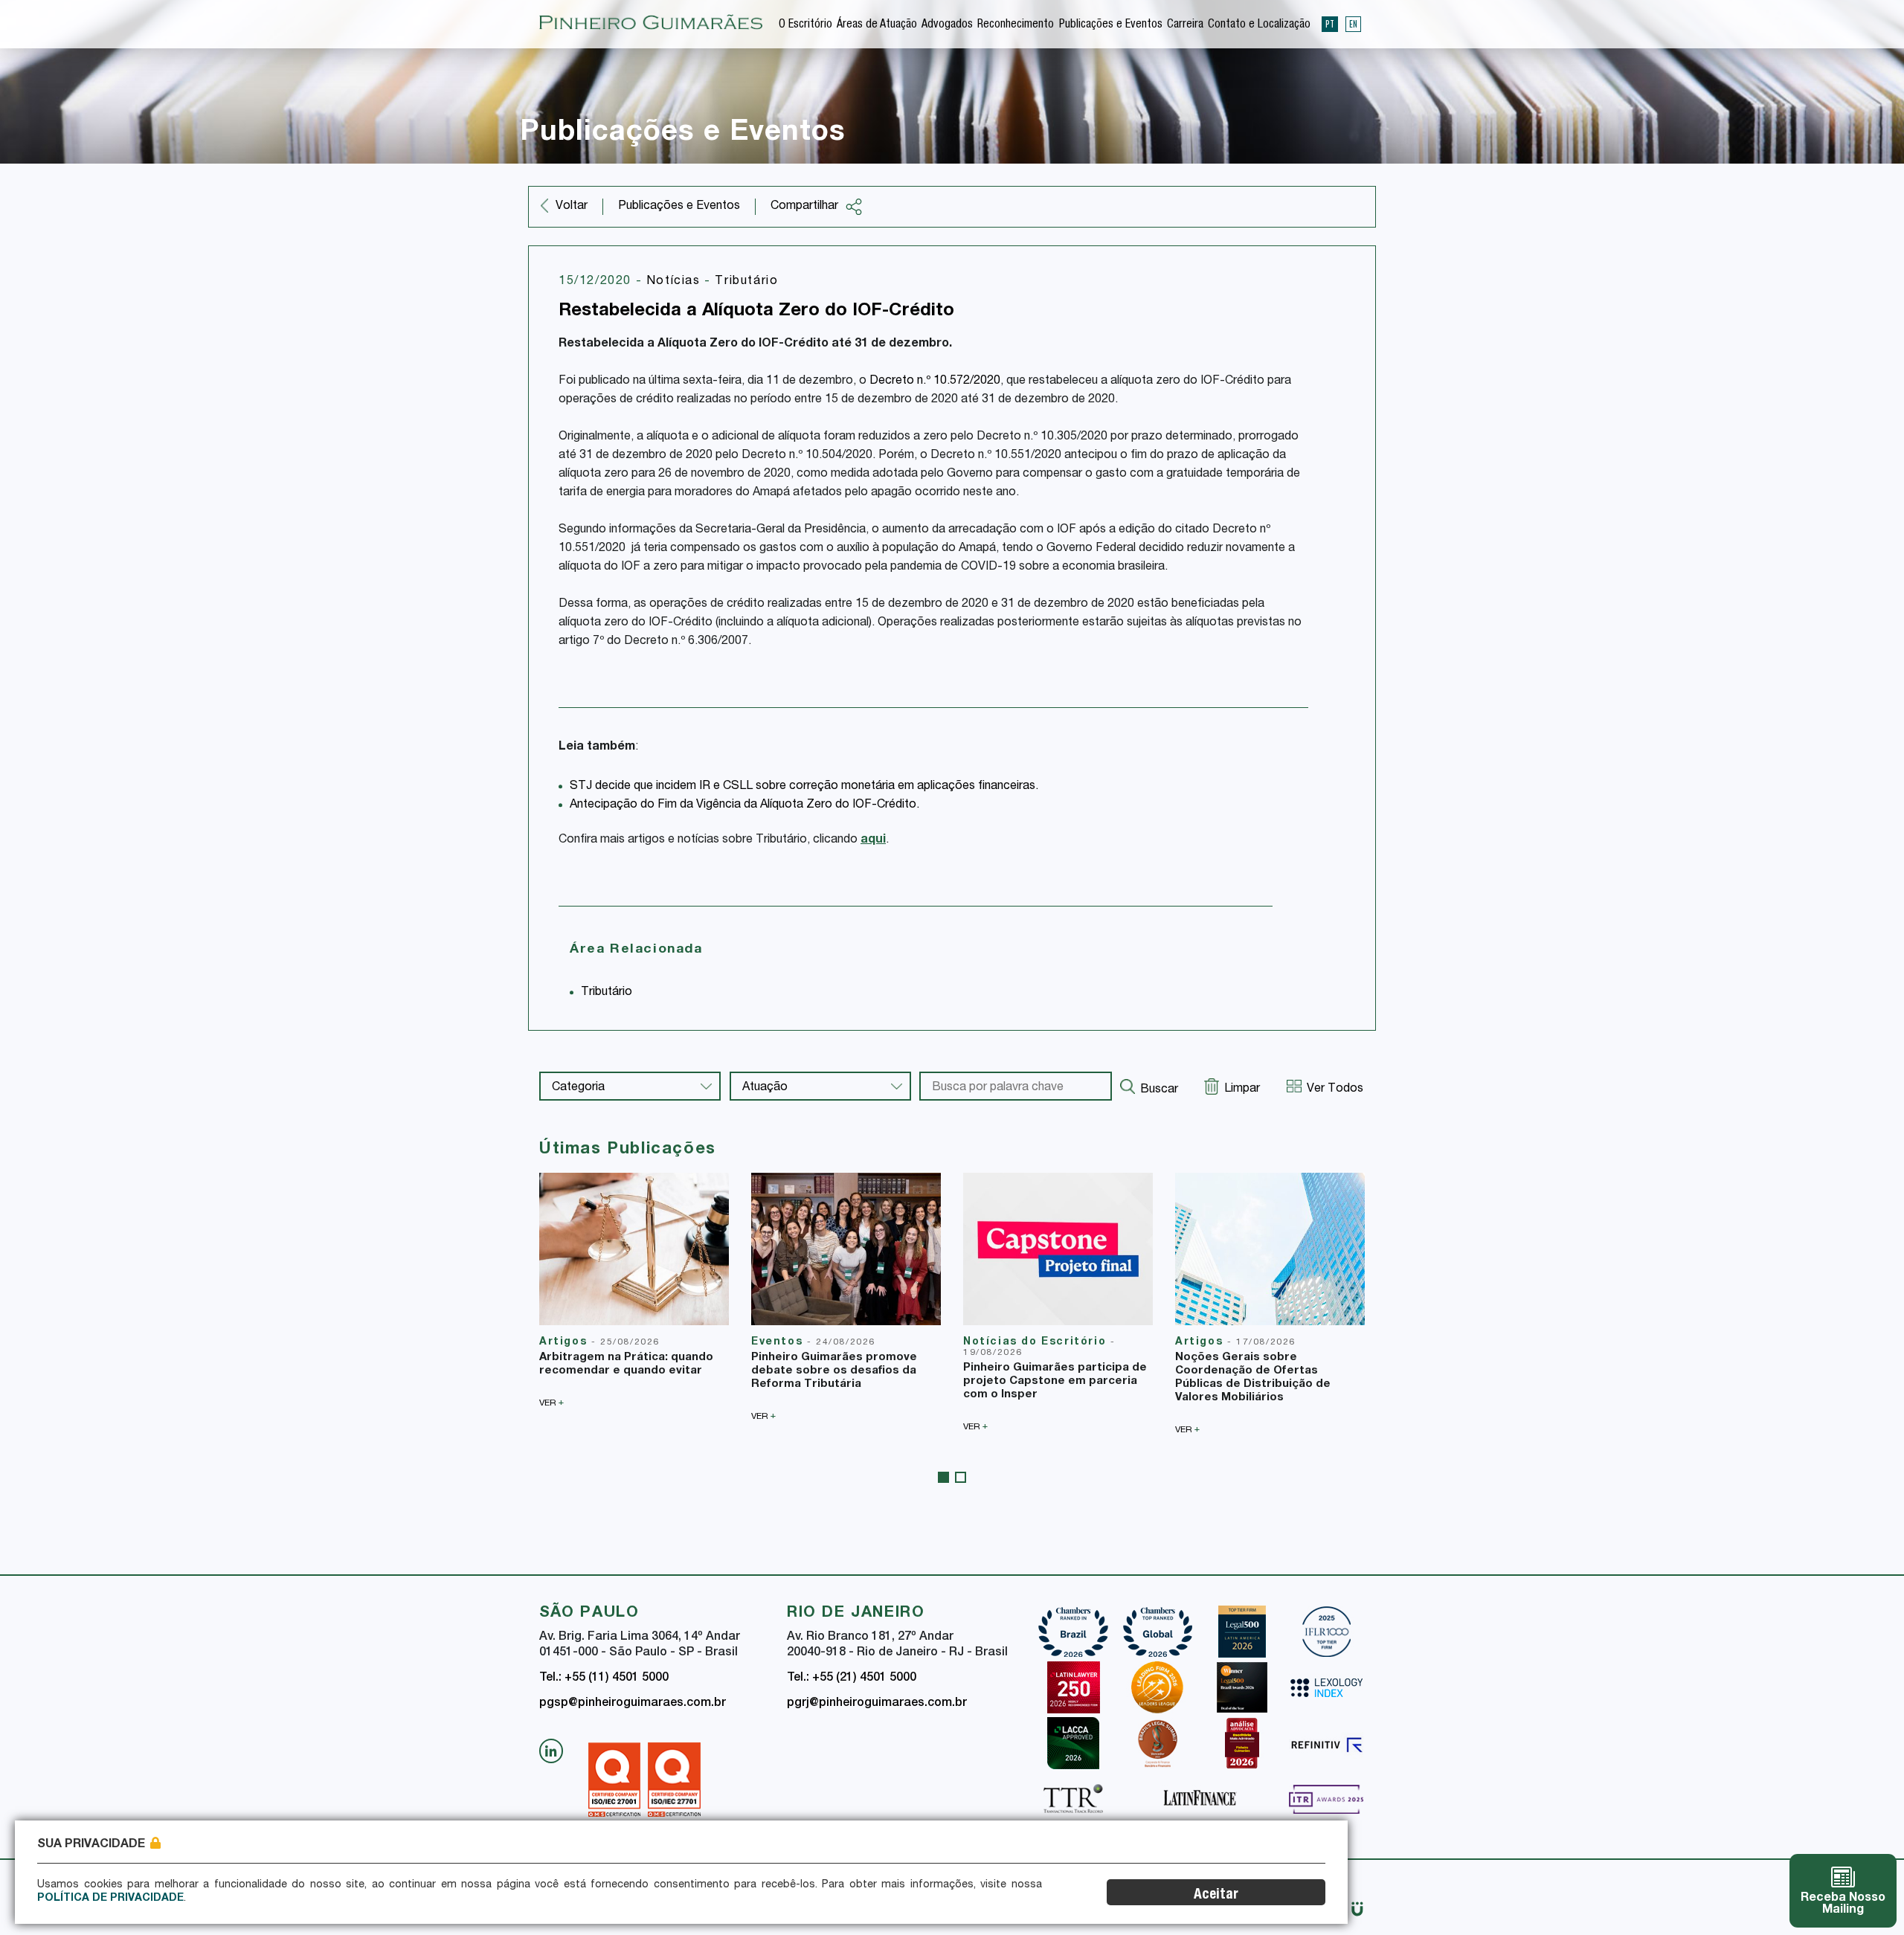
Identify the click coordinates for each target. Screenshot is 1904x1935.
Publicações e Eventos (1111, 25)
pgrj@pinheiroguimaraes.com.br (877, 1704)
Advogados (947, 25)
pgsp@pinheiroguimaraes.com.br (633, 1704)
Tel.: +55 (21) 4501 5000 (852, 1678)
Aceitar (1216, 1895)
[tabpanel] (634, 1290)
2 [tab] (961, 1477)
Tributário (746, 282)
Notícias (675, 282)
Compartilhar (804, 207)
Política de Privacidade (110, 1899)
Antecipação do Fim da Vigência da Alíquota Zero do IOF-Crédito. (744, 805)
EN (1353, 24)
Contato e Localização (1259, 25)
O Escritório (805, 25)
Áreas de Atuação (877, 25)
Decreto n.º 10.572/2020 (935, 381)
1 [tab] (943, 1477)
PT (1330, 24)
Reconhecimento (1016, 25)
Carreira (1185, 25)
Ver (551, 1403)
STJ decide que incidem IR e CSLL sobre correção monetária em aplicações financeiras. (804, 787)
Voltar (572, 207)
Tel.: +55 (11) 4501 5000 (604, 1678)
